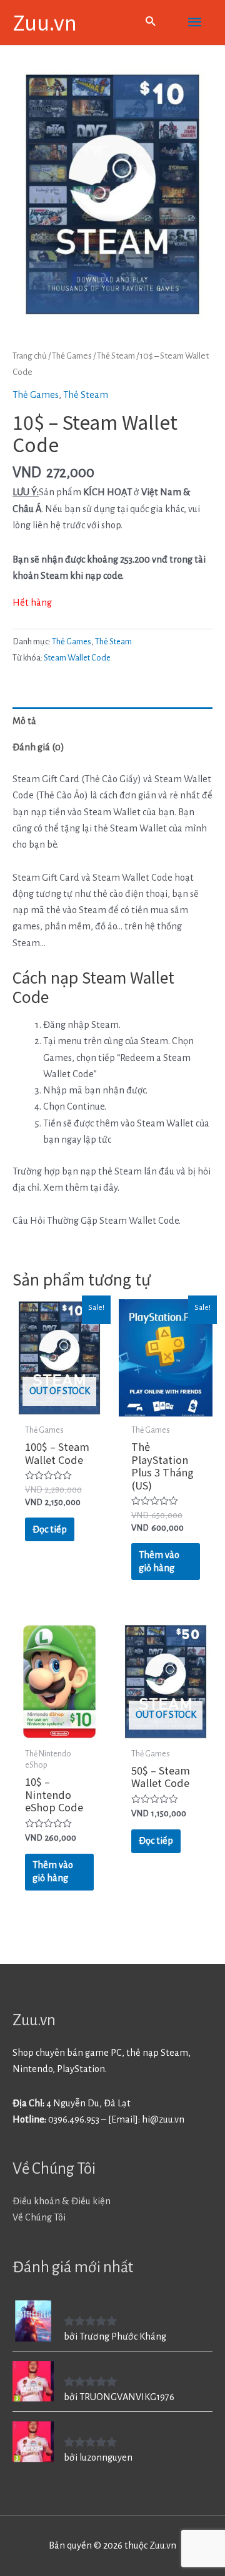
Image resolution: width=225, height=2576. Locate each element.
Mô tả (24, 721)
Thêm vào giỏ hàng (159, 1562)
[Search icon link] (150, 23)
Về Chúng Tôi (39, 2217)
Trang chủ (30, 356)
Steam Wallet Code (77, 658)
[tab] (112, 721)
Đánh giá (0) (38, 747)
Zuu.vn (45, 22)
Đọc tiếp (50, 1529)
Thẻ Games (72, 356)
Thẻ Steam (116, 356)
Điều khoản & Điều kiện (62, 2201)
